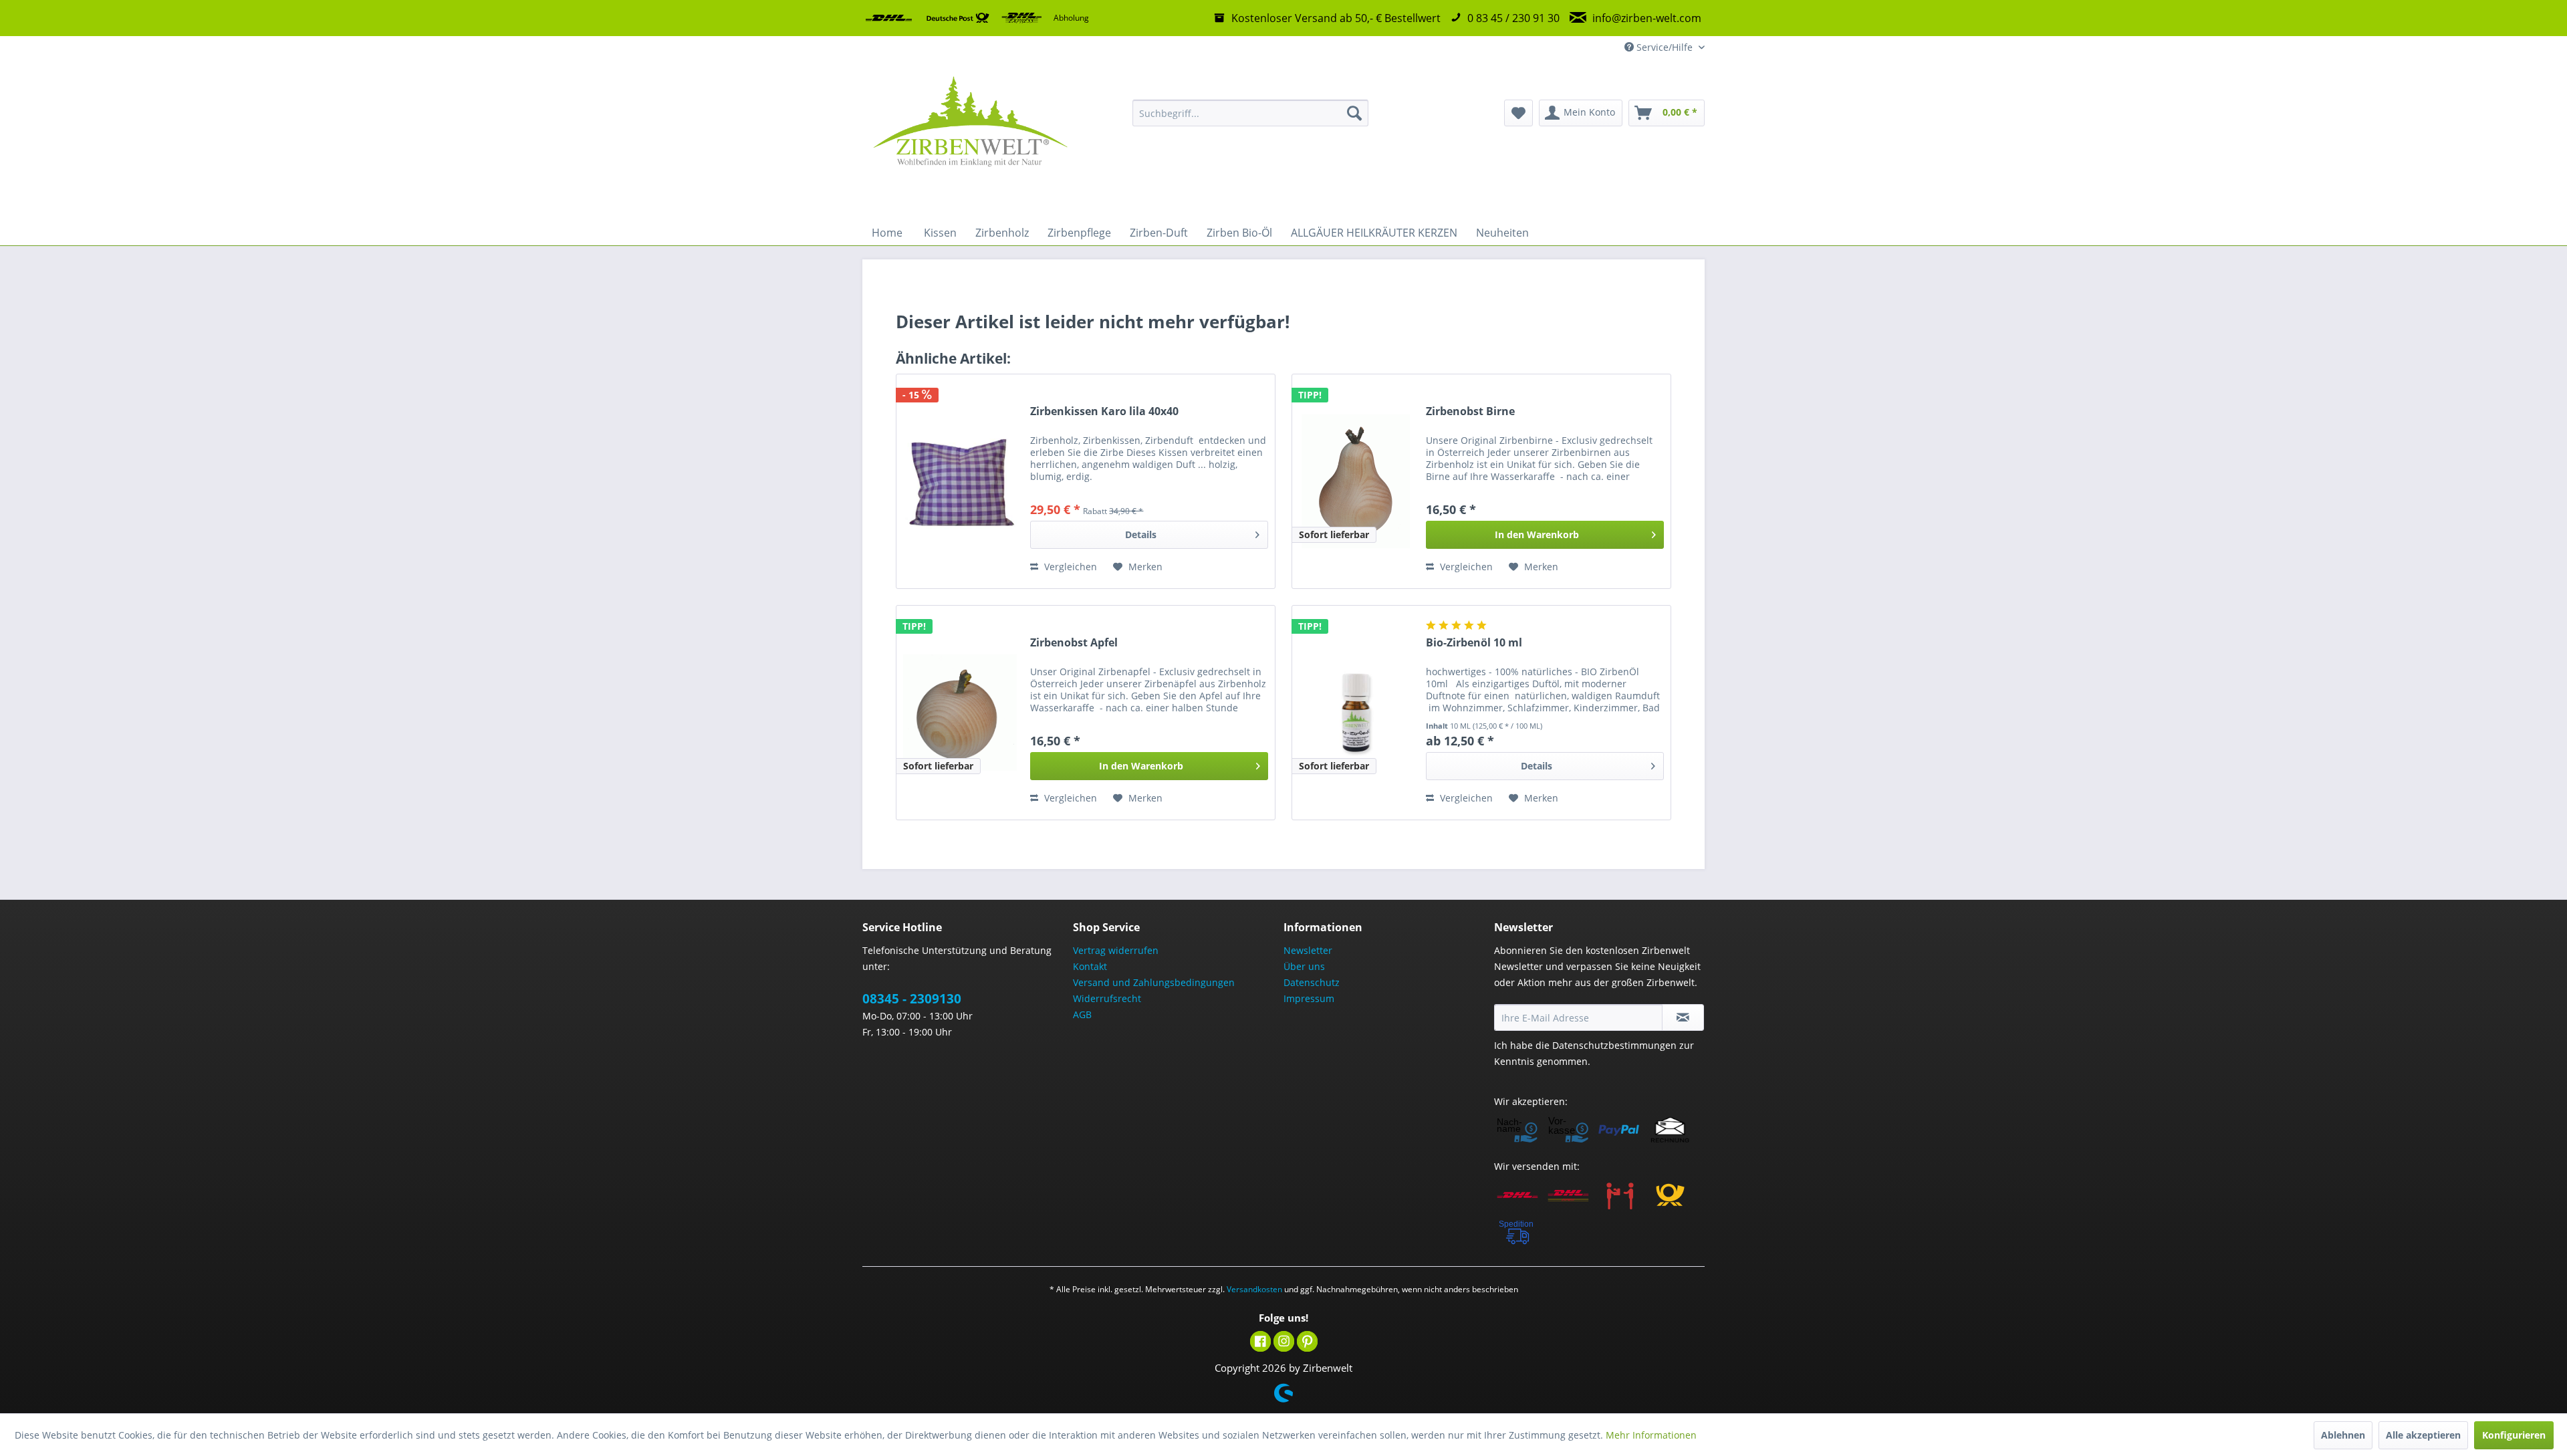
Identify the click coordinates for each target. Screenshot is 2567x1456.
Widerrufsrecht (1107, 998)
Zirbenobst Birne (1470, 411)
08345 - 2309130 (912, 999)
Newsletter (1308, 950)
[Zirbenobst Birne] (1356, 481)
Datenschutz (1312, 982)
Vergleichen (1069, 567)
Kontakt (1090, 966)
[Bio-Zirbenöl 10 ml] (1356, 713)
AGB (1082, 1014)
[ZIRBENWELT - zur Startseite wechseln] (970, 140)
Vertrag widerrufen (1116, 950)
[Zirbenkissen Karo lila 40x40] (960, 481)
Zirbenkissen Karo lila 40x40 (1104, 411)
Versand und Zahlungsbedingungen (1154, 982)
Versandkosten (1254, 1289)
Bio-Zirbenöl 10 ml (1474, 643)
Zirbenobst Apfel (1074, 643)
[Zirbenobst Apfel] (960, 713)
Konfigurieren (2514, 1435)
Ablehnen (2343, 1435)
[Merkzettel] (1518, 113)
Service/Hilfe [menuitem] (1665, 47)
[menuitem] (1250, 113)
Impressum (1309, 998)
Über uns (1304, 966)
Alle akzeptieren (2423, 1435)
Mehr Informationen (1651, 1435)
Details (1141, 534)
